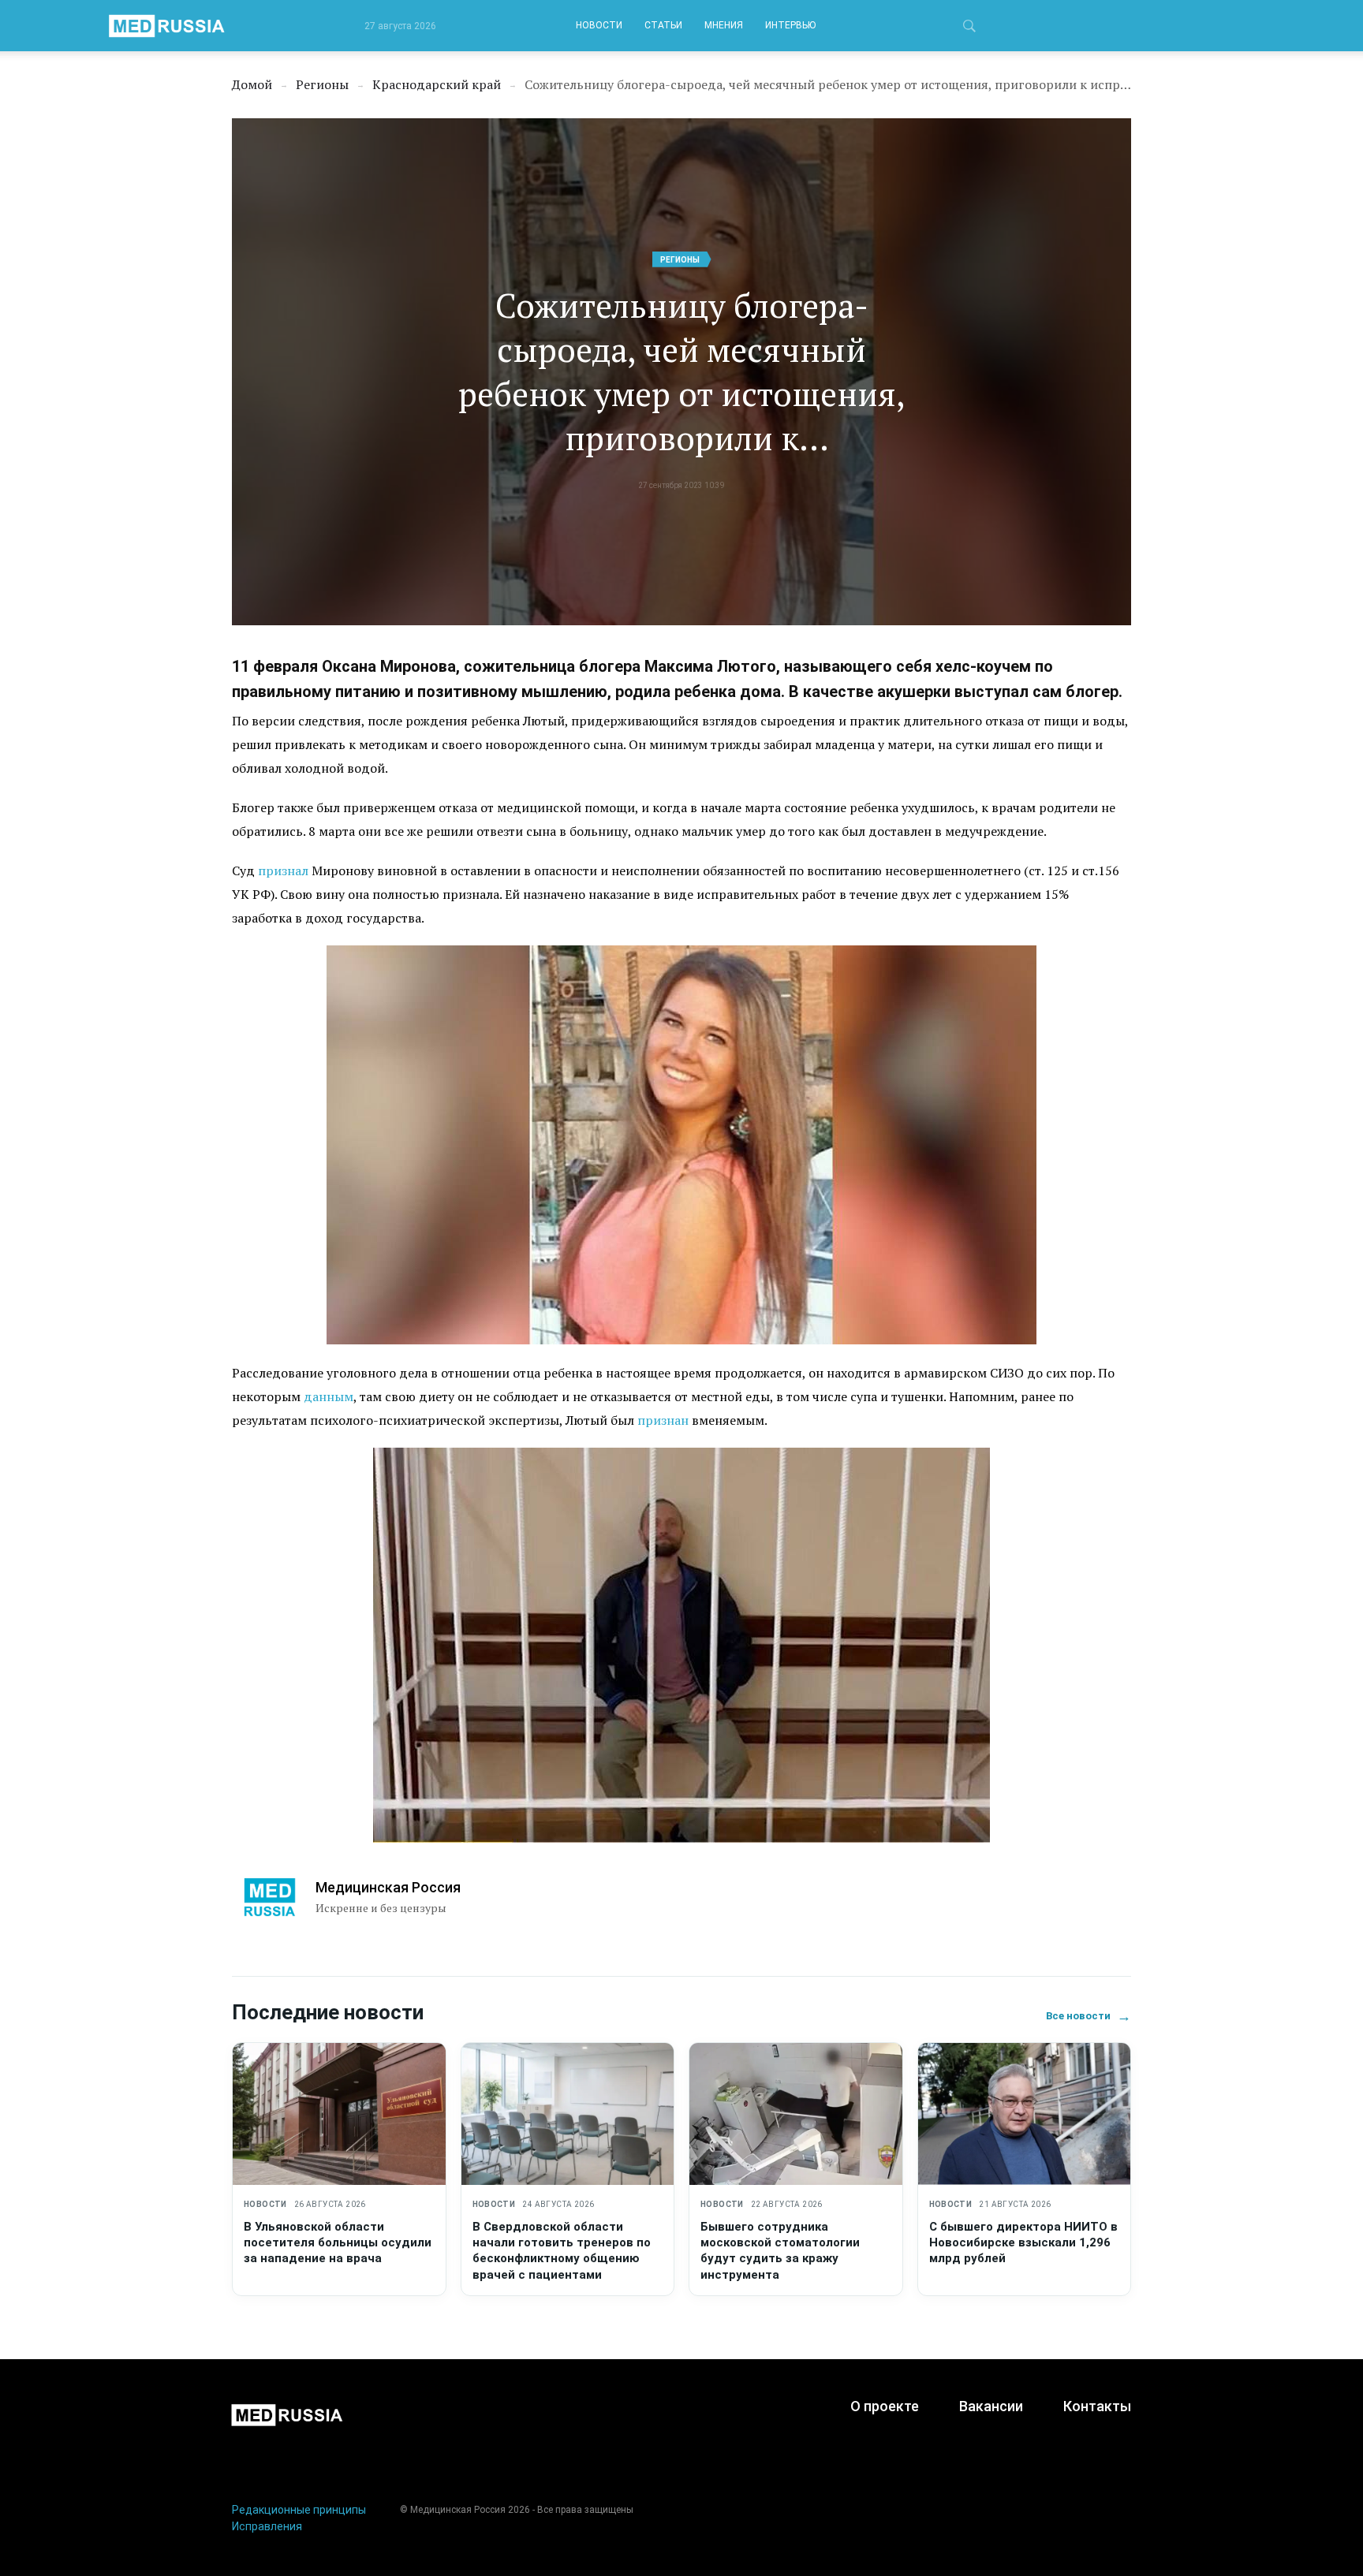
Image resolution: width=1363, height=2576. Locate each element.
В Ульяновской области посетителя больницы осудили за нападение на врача (338, 2243)
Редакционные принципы (299, 2510)
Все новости (1089, 2016)
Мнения (724, 25)
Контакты (1097, 2406)
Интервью (790, 25)
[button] (969, 28)
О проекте (885, 2406)
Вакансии (991, 2406)
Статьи (663, 25)
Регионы (680, 260)
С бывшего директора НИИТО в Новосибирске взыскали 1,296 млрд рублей (1023, 2243)
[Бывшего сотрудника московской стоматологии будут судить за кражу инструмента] (796, 2114)
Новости (599, 25)
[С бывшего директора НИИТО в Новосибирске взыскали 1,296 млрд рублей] (1025, 2114)
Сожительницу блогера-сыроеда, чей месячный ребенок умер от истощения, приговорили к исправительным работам (682, 371)
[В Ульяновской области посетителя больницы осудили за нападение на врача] (339, 2114)
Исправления (267, 2526)
